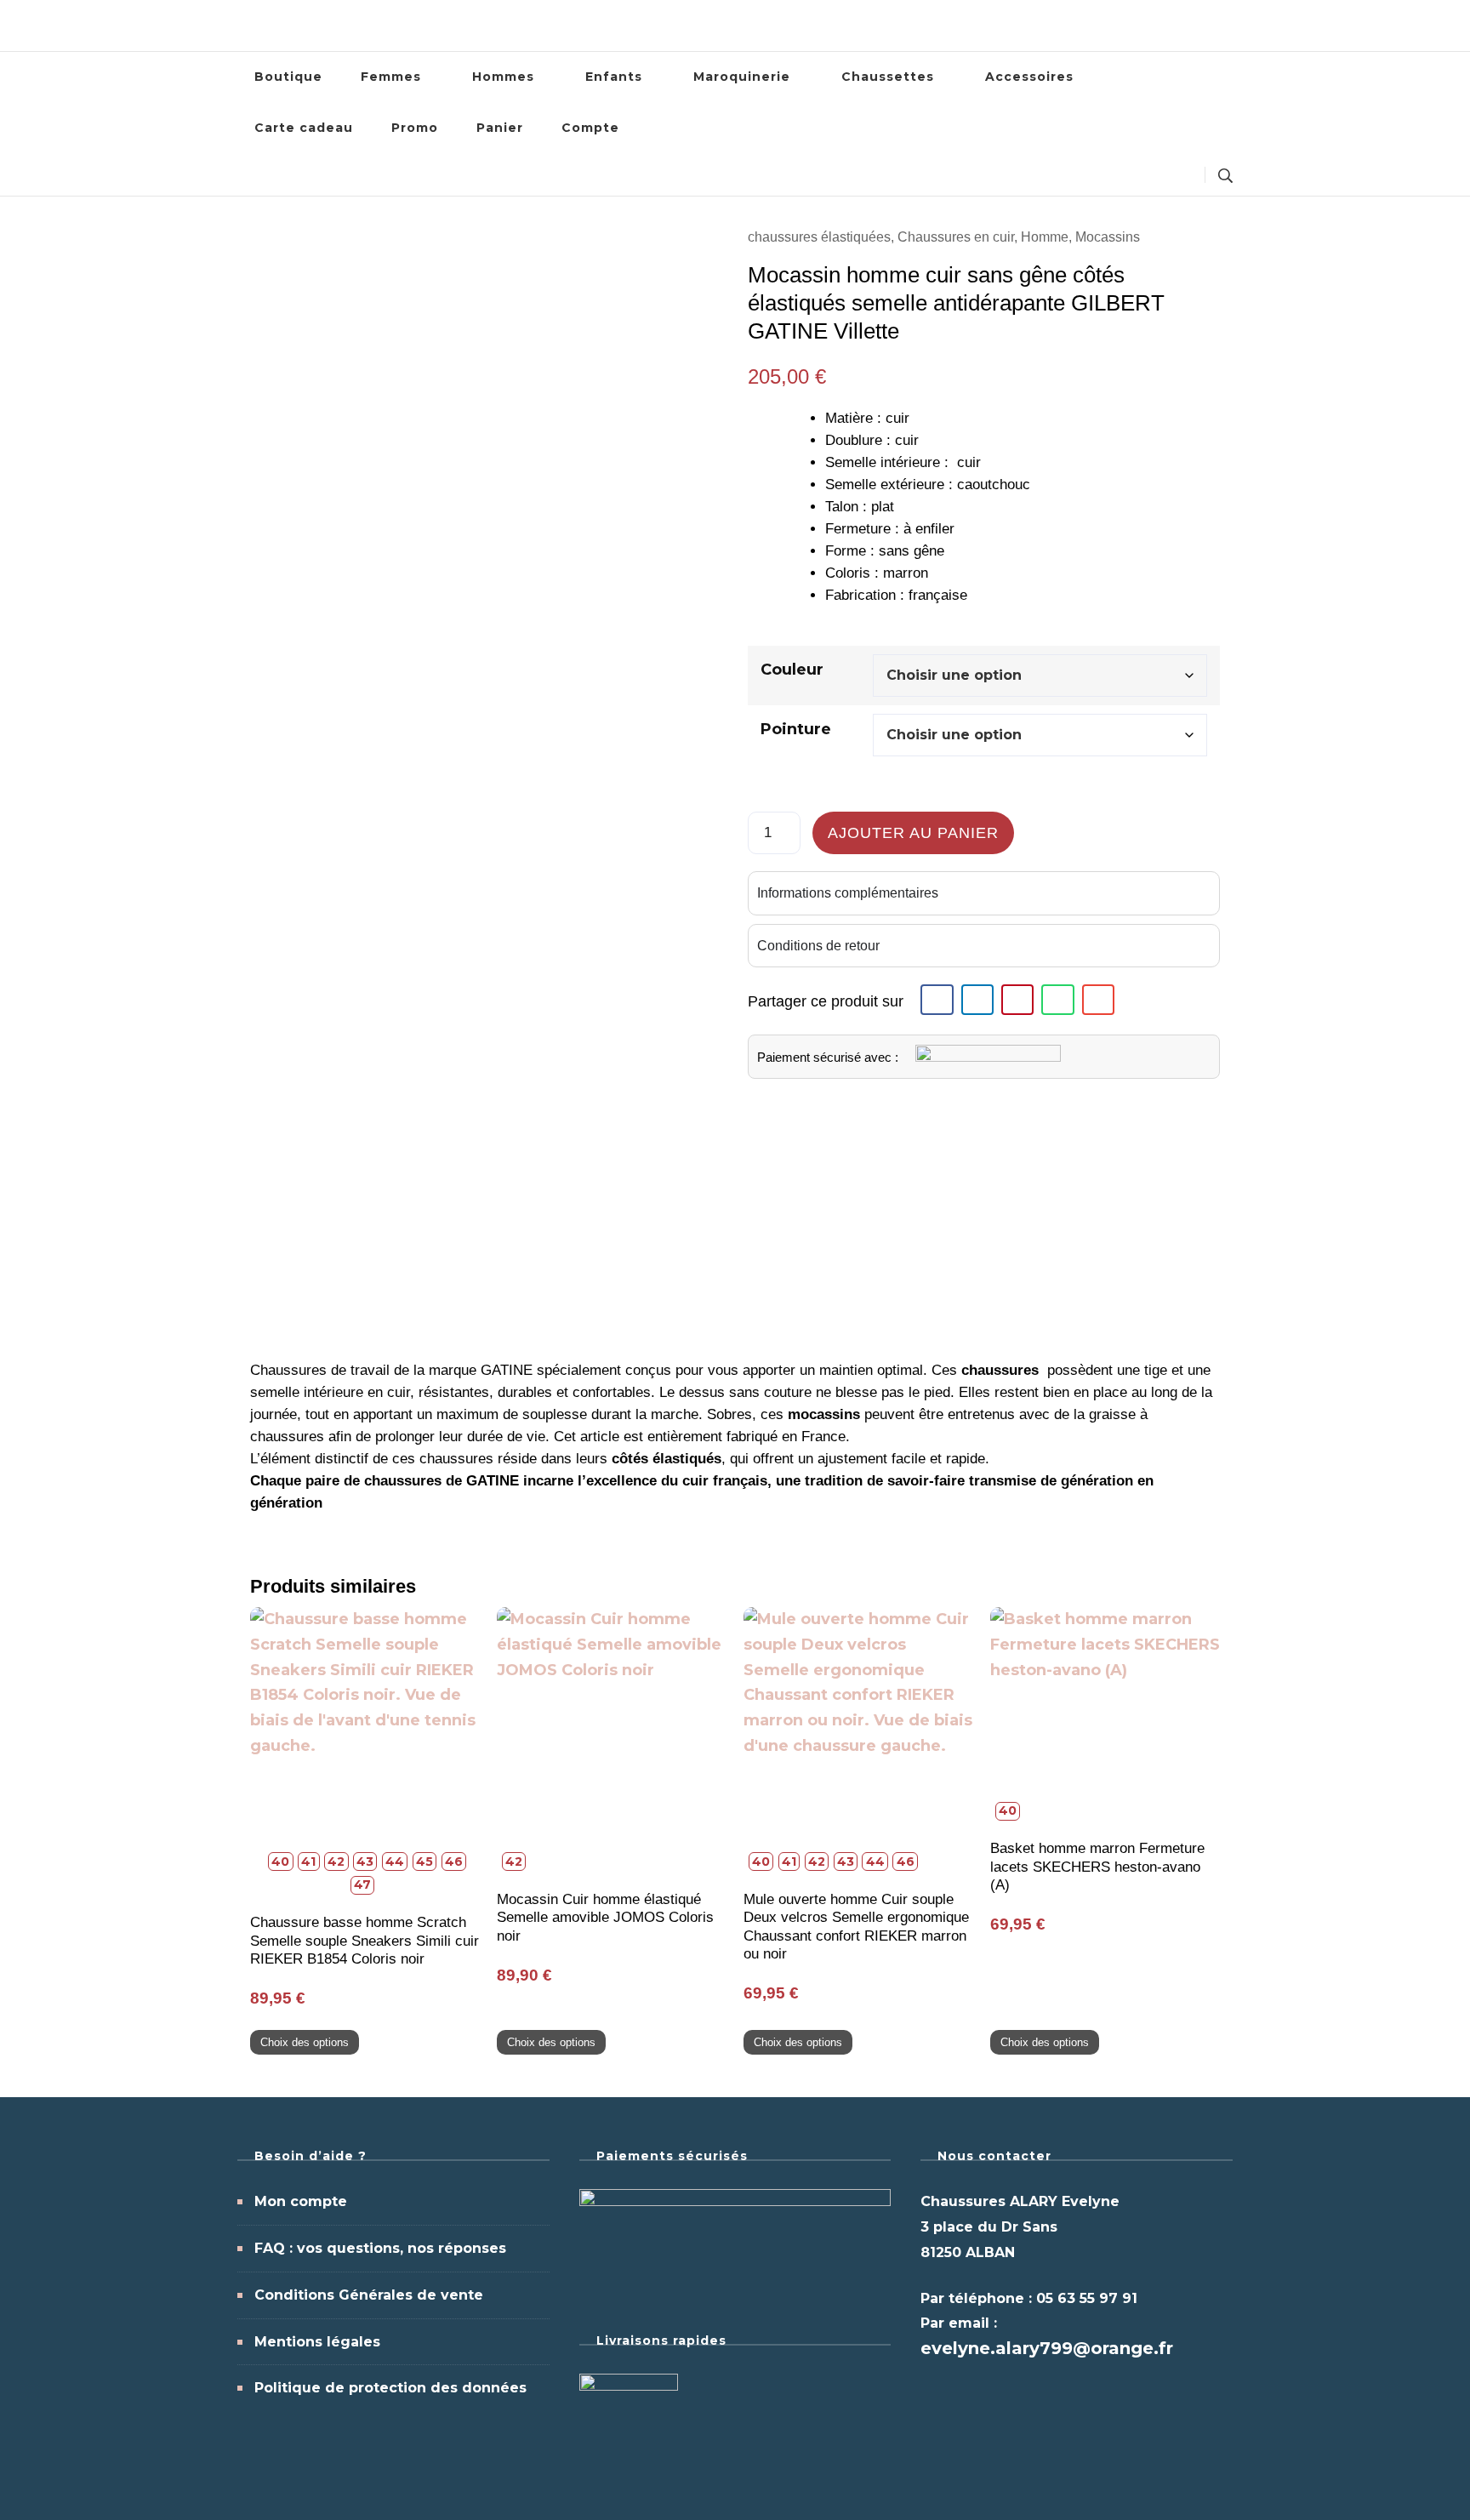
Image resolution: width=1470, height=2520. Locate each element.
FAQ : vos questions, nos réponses (380, 2248)
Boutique (288, 77)
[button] (937, 1000)
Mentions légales (317, 2342)
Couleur (792, 670)
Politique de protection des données (390, 2388)
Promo (415, 128)
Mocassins (1108, 237)
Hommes (503, 77)
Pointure (796, 729)
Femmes (391, 77)
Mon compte (301, 2201)
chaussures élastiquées (819, 237)
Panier (500, 128)
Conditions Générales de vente (369, 2295)
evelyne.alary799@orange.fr (1047, 2348)
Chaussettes (888, 77)
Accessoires (1029, 77)
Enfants (614, 77)
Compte (590, 128)
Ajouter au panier (913, 833)
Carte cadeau (304, 128)
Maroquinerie (742, 77)
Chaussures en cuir (956, 237)
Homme (1045, 237)
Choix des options (305, 2042)
